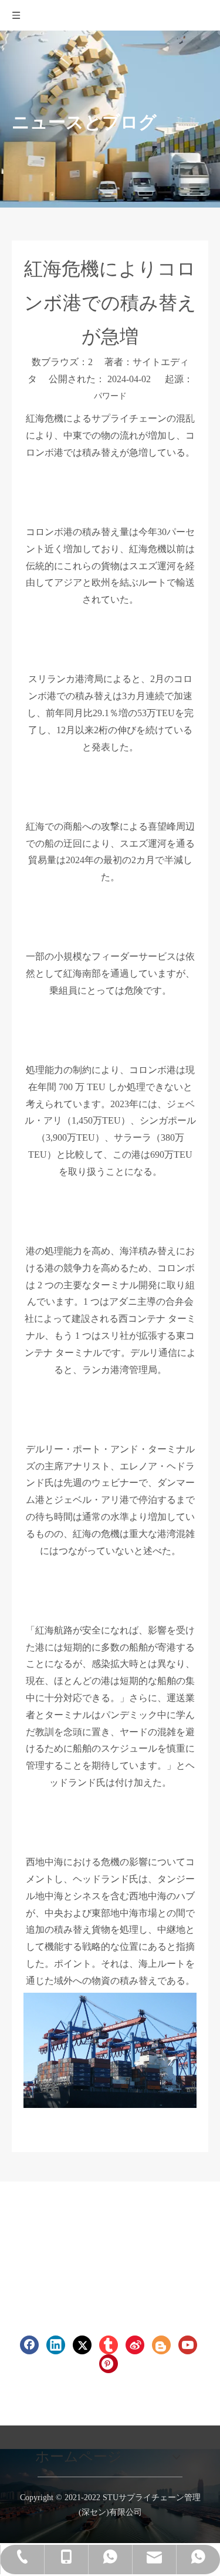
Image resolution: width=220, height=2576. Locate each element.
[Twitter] (82, 2345)
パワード (110, 396)
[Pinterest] (109, 2364)
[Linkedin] (56, 2345)
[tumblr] (109, 2345)
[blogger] (161, 2345)
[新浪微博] (135, 2345)
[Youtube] (188, 2345)
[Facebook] (29, 2345)
